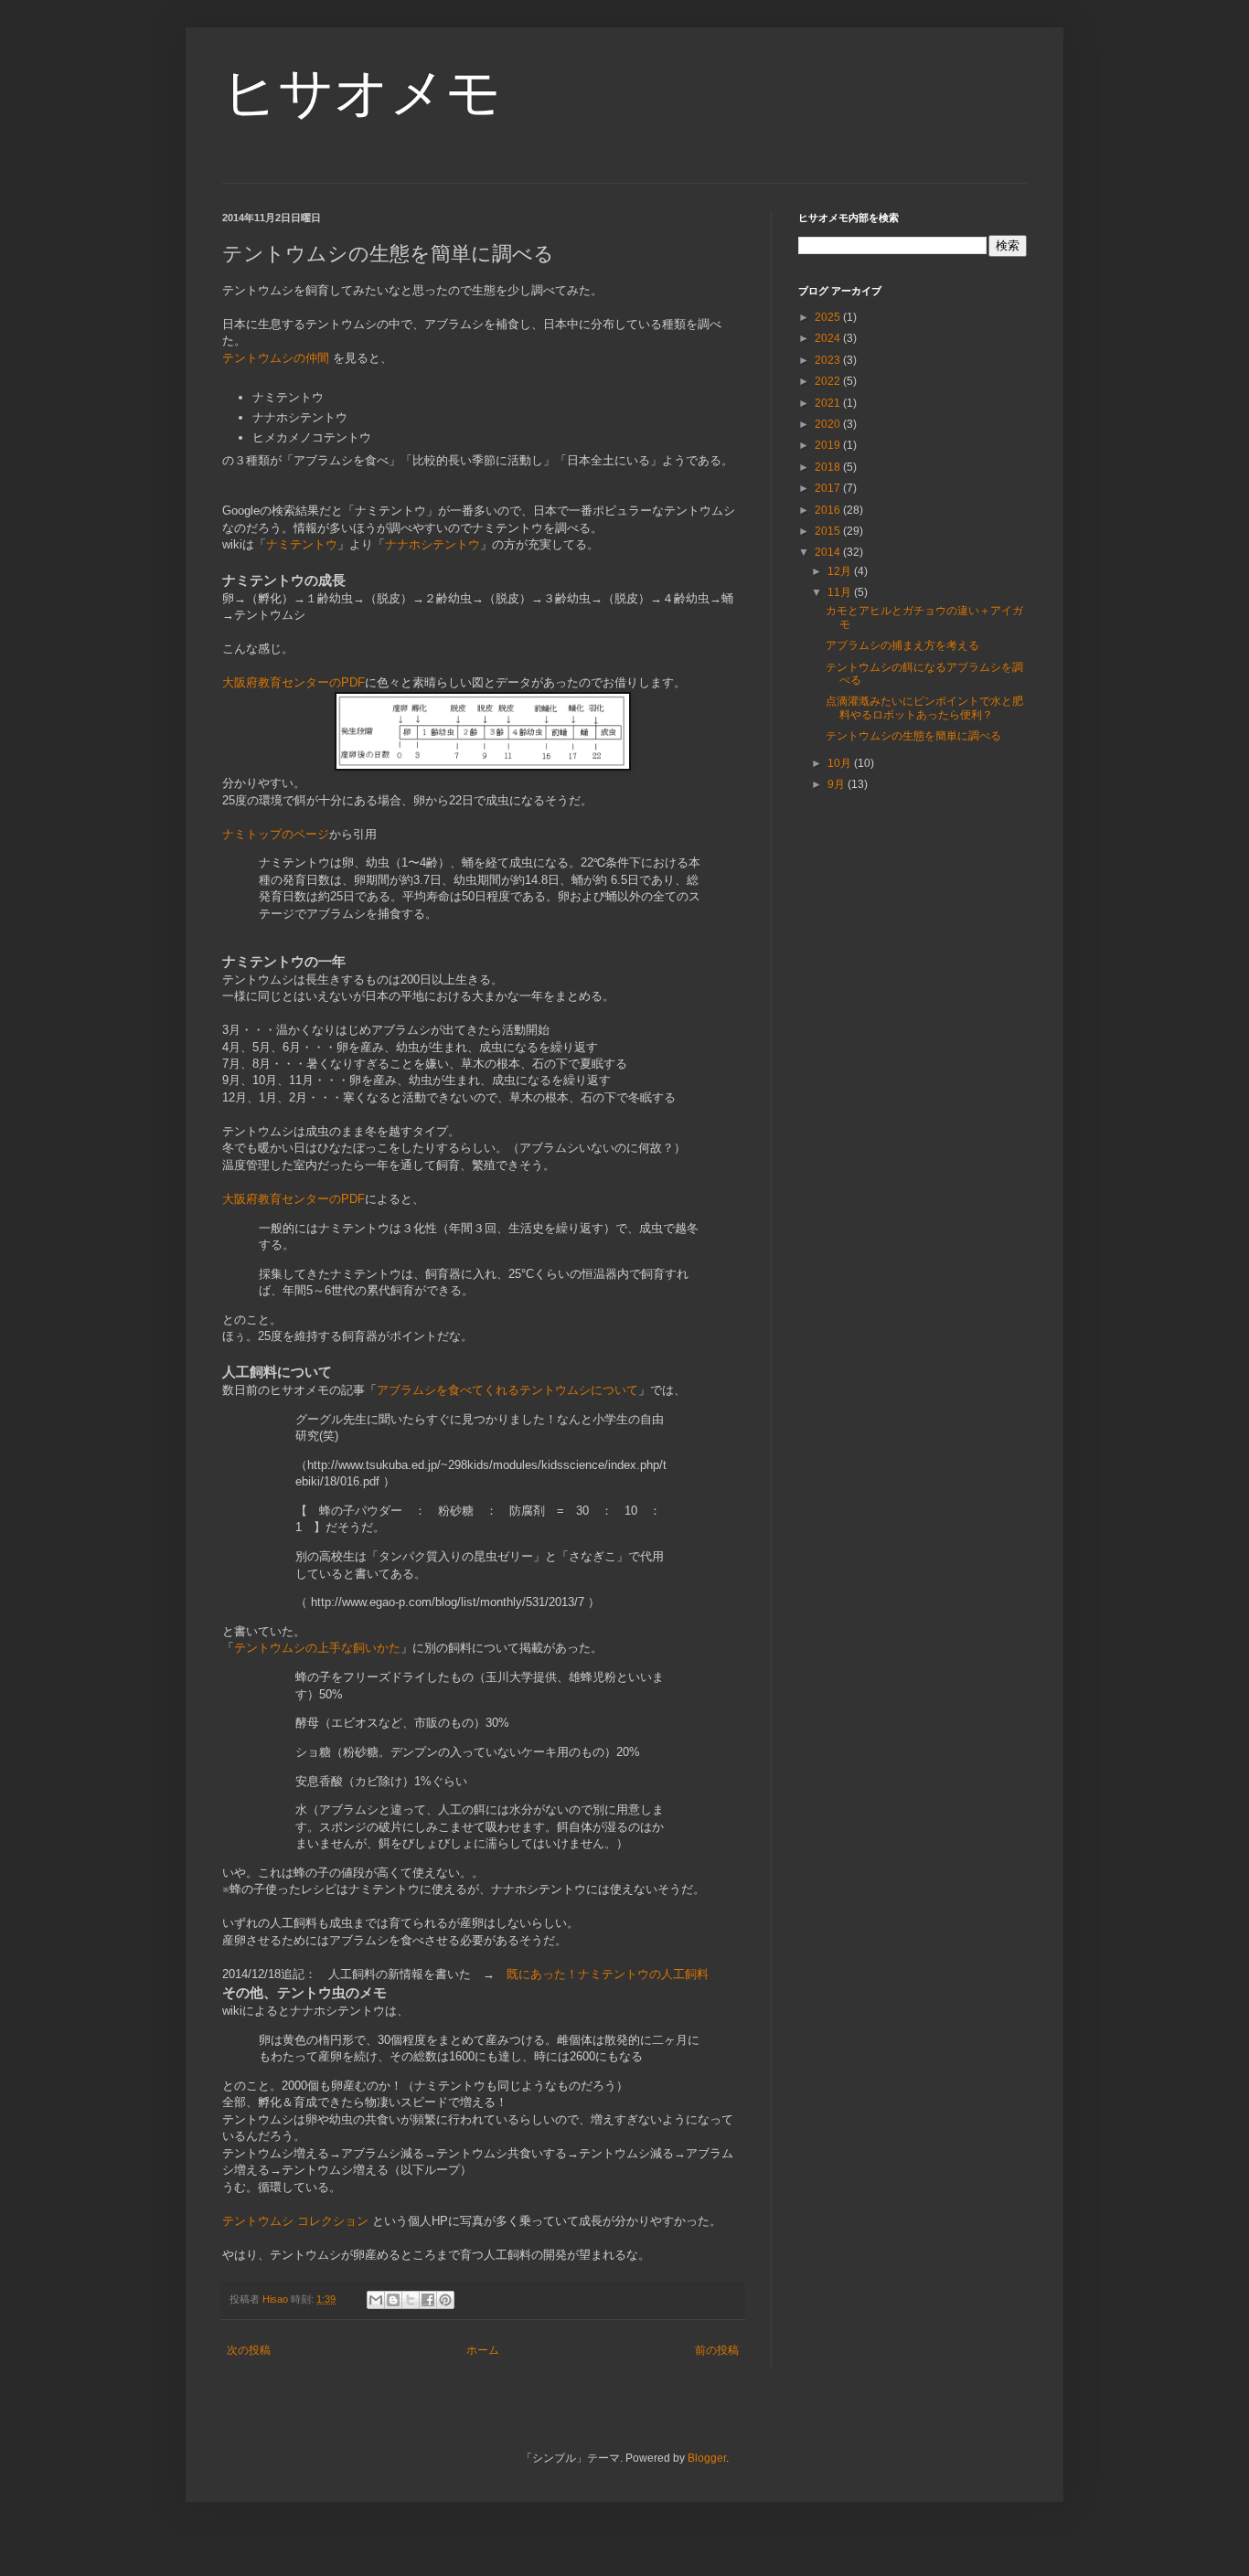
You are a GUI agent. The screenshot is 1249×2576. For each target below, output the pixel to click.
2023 (829, 360)
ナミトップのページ (276, 834)
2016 (829, 510)
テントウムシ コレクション (295, 2221)
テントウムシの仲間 (276, 358)
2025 (829, 317)
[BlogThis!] (393, 2300)
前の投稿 (717, 2350)
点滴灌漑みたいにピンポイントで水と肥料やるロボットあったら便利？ (924, 708)
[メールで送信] (376, 2300)
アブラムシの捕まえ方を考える (902, 645)
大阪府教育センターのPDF (294, 682)
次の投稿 (249, 2350)
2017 (829, 488)
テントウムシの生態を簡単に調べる (913, 736)
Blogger (707, 2458)
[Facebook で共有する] (428, 2300)
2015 (829, 531)
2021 (829, 403)
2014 (829, 552)
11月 (841, 592)
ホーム (483, 2350)
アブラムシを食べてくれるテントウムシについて (507, 1390)
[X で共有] (411, 2300)
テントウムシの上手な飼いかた (317, 1648)
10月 (841, 763)
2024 (829, 338)
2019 (829, 445)
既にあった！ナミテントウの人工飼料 (608, 1974)
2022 (829, 381)
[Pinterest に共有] (445, 2300)
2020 (829, 424)
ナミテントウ (302, 544)
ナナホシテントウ (432, 544)
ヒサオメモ (362, 93)
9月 (838, 784)
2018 (829, 467)
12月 (841, 571)
